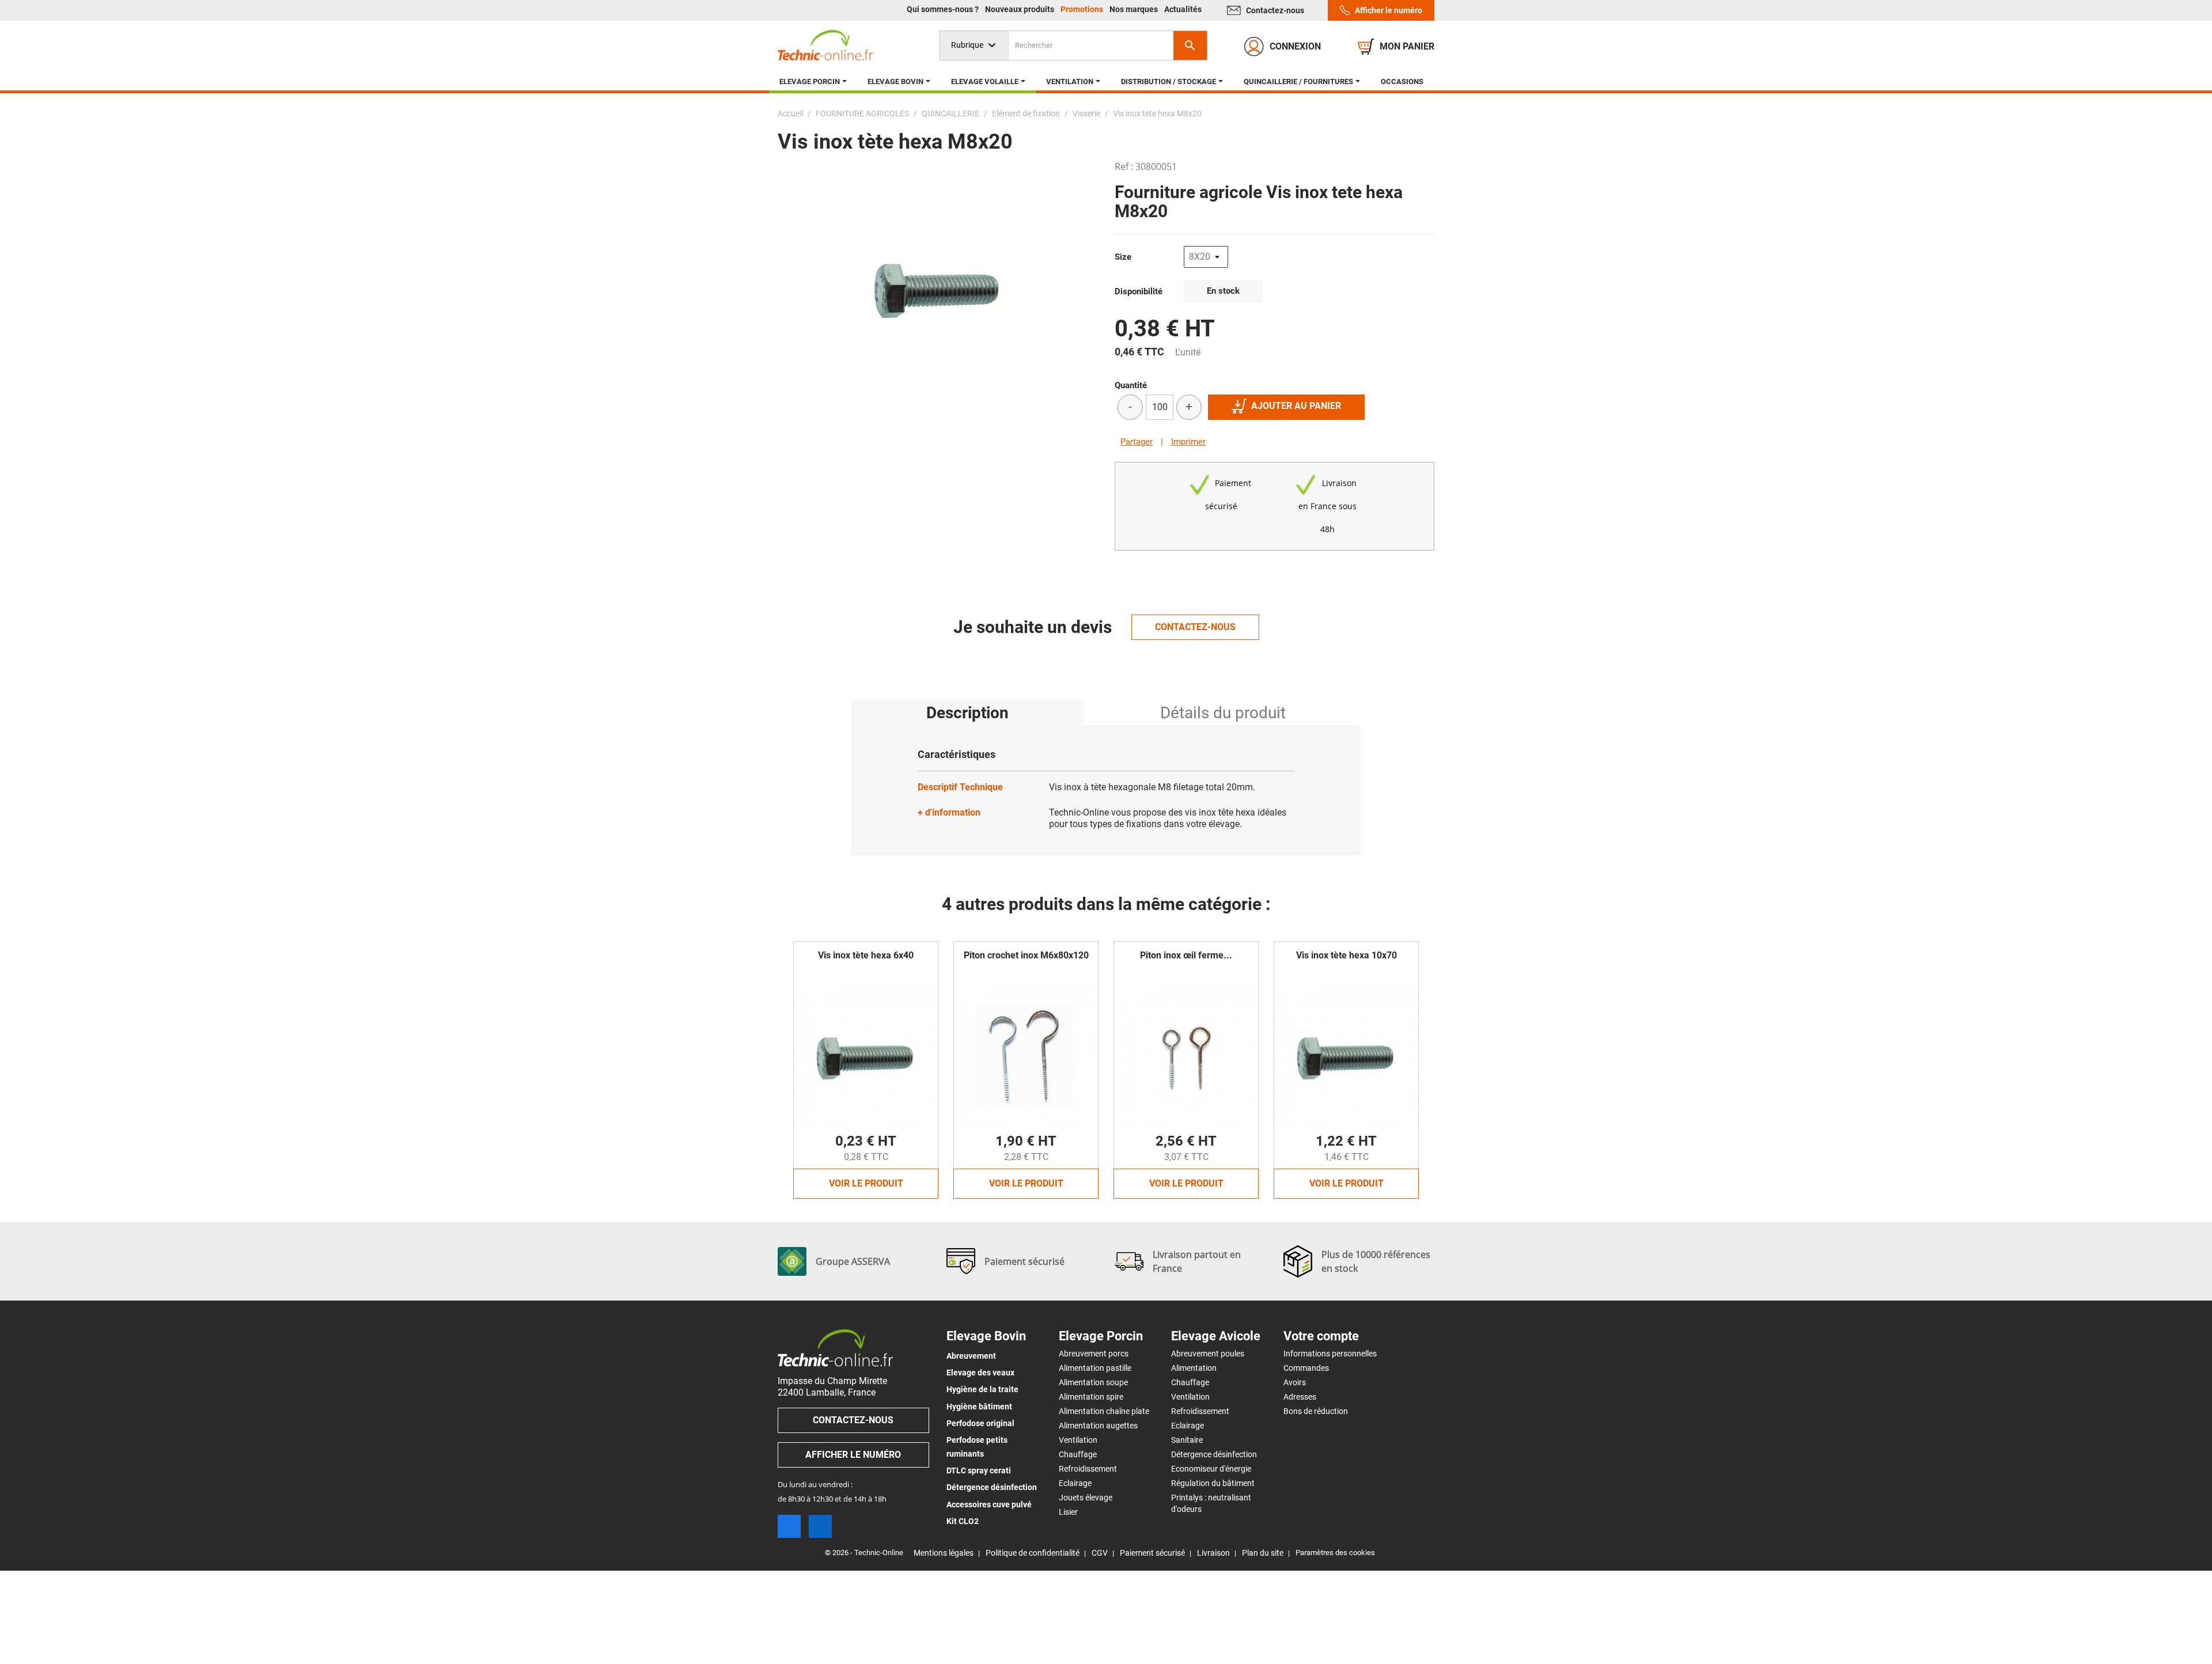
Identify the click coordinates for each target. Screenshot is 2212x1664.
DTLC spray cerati (979, 1470)
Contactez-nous (1275, 10)
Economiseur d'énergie (1211, 1469)
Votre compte (1321, 1336)
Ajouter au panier (1296, 406)
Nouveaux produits (1020, 9)
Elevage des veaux (980, 1373)
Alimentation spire (1091, 1397)
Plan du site (1263, 1553)
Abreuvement (971, 1356)
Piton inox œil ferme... (1186, 955)
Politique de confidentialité (1033, 1553)
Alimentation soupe (1093, 1382)
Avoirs (1295, 1382)
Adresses (1300, 1397)
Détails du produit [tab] (1223, 713)
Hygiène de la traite (982, 1389)
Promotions (1083, 9)
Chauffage (1078, 1454)
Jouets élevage (1086, 1498)
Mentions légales (944, 1553)
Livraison (1213, 1553)
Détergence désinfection (992, 1487)
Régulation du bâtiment (1213, 1483)
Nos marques (1135, 9)
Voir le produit (866, 1183)
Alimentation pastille (1095, 1368)
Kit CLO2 (963, 1521)
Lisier (1068, 1512)
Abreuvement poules (1208, 1354)
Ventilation (1078, 1440)
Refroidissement (1088, 1469)
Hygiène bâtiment (979, 1407)
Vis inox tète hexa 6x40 (866, 955)
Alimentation (1194, 1368)
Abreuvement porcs (1094, 1354)
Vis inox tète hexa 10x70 (1346, 955)
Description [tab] (967, 713)
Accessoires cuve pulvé (989, 1504)
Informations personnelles (1330, 1354)
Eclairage (1075, 1483)
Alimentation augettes (1098, 1426)
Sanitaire (1187, 1440)
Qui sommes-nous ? (944, 9)
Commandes (1306, 1368)
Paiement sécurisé (1152, 1553)
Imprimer (1188, 442)
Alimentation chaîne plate (1104, 1411)
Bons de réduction (1316, 1411)
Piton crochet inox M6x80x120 (1026, 955)
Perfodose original (980, 1423)
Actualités (1183, 9)
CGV (1100, 1553)
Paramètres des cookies (1335, 1553)
